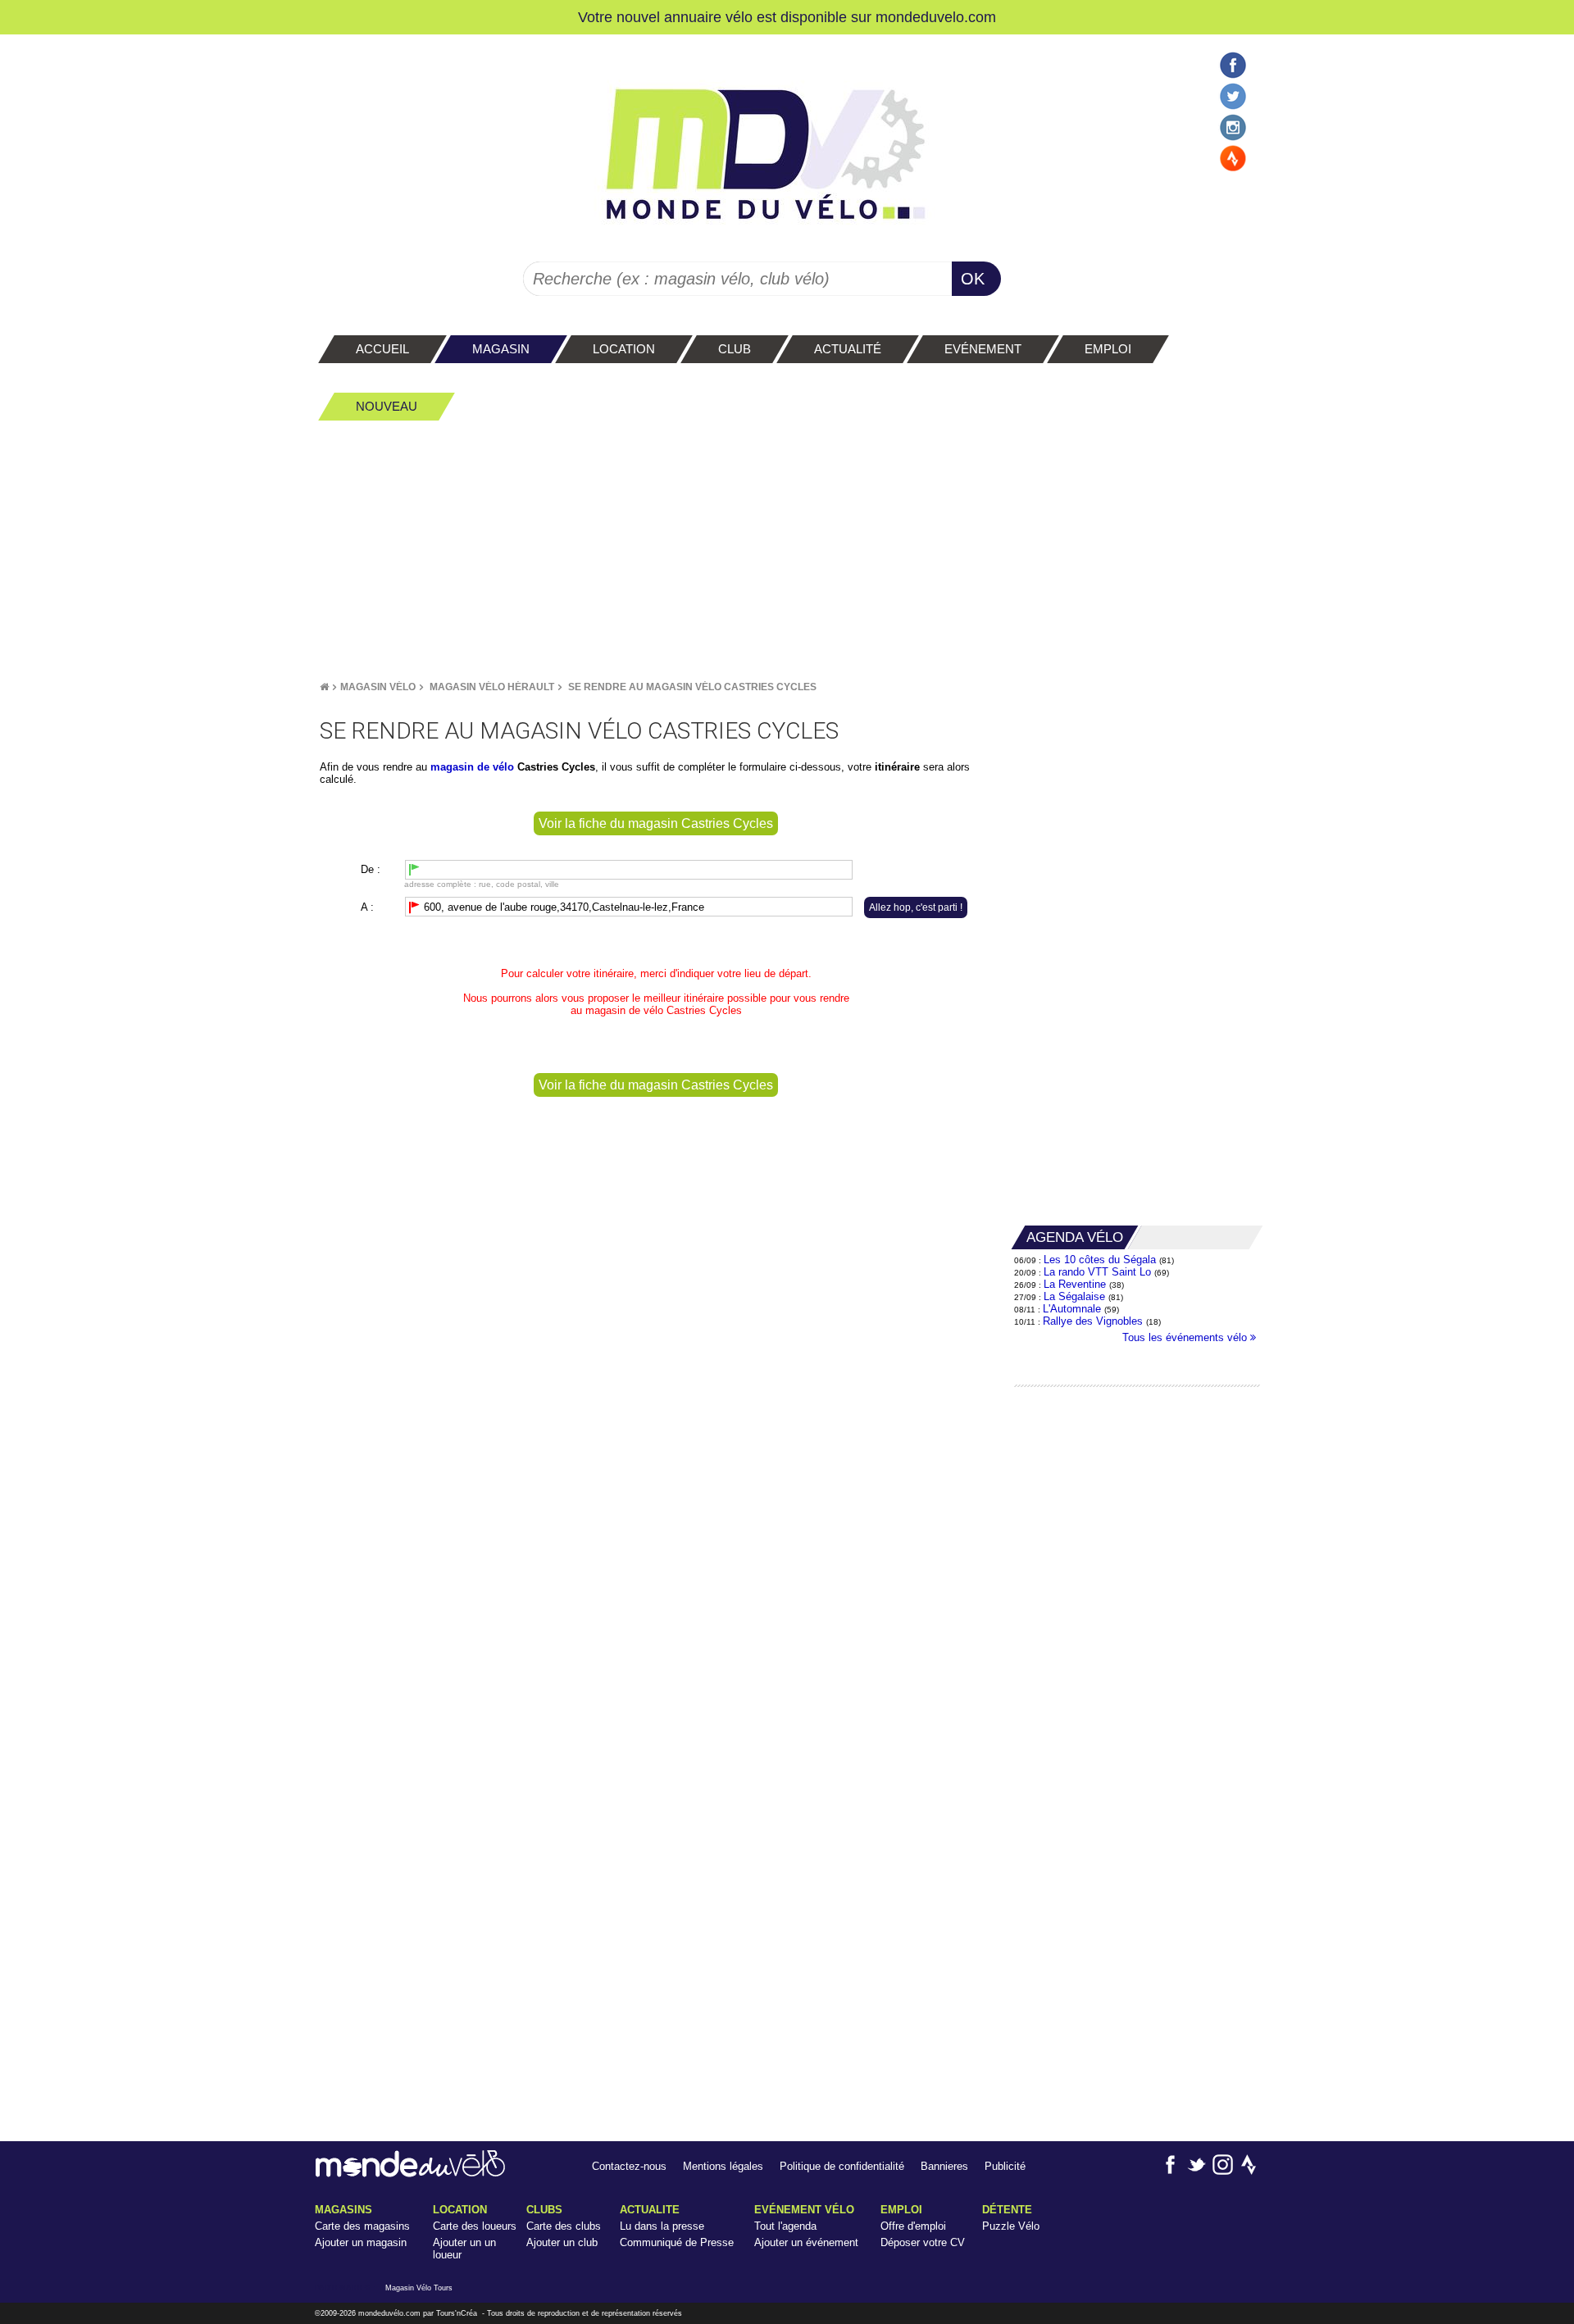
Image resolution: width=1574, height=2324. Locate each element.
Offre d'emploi (913, 2226)
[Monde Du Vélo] (324, 687)
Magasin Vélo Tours (419, 2288)
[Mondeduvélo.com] (410, 2174)
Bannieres (944, 2166)
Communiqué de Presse (677, 2242)
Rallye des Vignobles (1093, 1321)
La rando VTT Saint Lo (1097, 1272)
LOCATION (460, 2210)
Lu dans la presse (662, 2226)
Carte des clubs (564, 2226)
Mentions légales (723, 2166)
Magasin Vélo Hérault (492, 687)
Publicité (1005, 2166)
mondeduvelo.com (936, 17)
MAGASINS (343, 2210)
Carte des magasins (362, 2226)
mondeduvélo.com (389, 2313)
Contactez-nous (629, 2166)
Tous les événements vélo (1186, 1337)
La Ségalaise (1074, 1296)
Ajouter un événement (806, 2242)
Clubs (544, 2210)
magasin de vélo (624, 1010)
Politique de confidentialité (842, 2166)
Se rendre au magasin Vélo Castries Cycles (692, 687)
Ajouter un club (562, 2242)
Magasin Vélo (378, 687)
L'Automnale (1072, 1309)
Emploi (901, 2210)
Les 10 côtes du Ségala (1100, 1260)
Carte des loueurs (475, 2226)
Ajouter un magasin (361, 2242)
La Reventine (1076, 1284)
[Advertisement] (787, 550)
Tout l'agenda (785, 2226)
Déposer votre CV (923, 2242)
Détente (1007, 2210)
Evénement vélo (804, 2210)
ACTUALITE (650, 2210)
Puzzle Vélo (1011, 2226)
